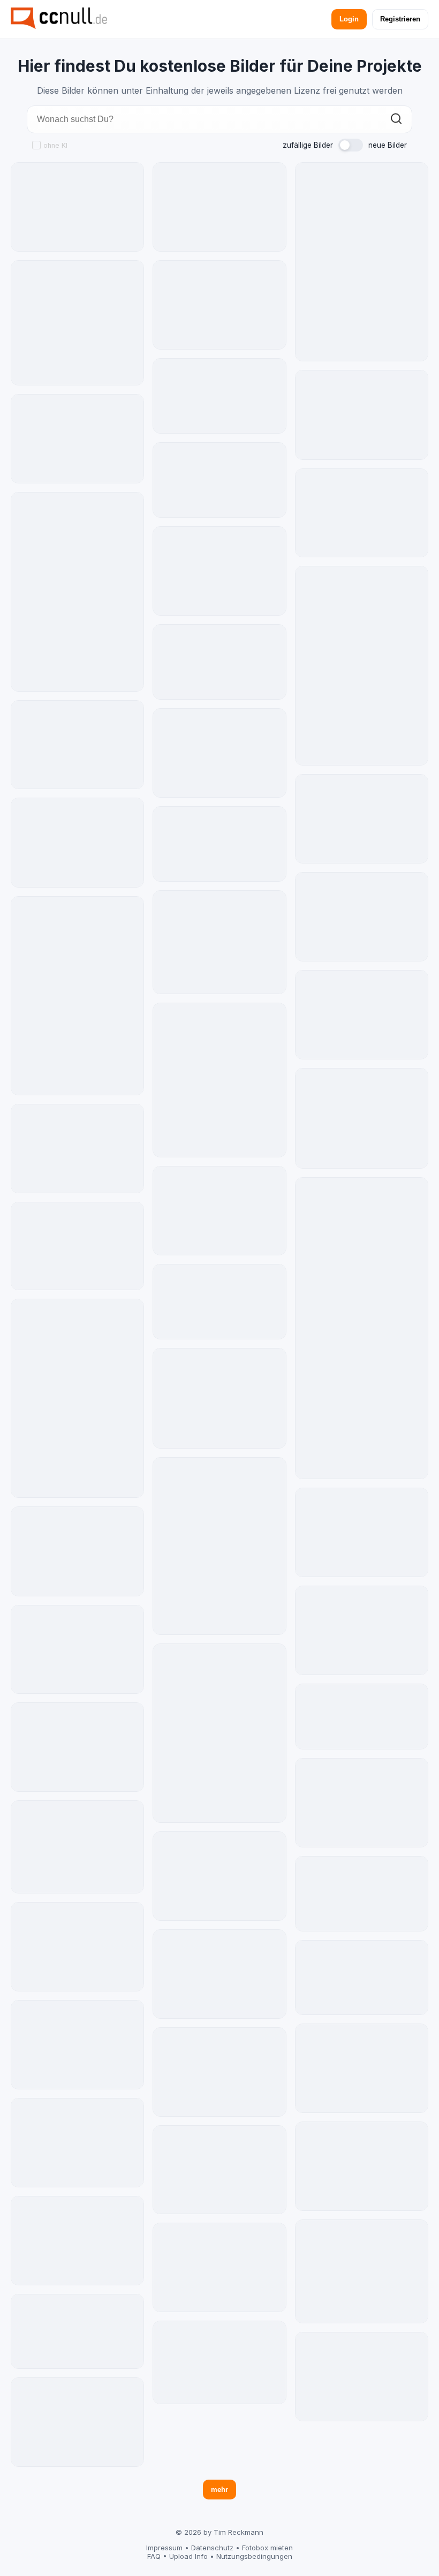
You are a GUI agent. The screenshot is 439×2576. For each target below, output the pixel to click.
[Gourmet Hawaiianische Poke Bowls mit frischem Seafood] (219, 753)
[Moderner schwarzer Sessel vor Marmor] (219, 1546)
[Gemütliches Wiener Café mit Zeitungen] (219, 1080)
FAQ (154, 2556)
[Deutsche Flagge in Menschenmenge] (362, 819)
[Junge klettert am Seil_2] (219, 942)
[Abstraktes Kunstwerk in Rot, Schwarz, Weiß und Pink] (77, 2143)
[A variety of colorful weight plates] (77, 592)
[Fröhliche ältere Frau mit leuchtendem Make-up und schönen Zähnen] (77, 2332)
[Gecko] (219, 2267)
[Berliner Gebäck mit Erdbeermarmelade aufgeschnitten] (219, 1302)
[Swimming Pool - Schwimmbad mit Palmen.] (77, 1398)
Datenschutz (212, 2548)
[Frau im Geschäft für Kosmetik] (77, 745)
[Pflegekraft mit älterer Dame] (219, 2170)
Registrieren (400, 19)
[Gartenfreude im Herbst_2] (219, 1398)
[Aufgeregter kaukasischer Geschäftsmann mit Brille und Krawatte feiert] (77, 2422)
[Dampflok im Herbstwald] (77, 1149)
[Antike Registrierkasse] (362, 917)
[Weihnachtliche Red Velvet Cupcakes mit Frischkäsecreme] (219, 480)
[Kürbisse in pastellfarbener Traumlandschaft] (219, 2072)
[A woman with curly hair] (77, 842)
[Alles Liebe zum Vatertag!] (77, 439)
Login (349, 19)
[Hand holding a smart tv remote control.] (77, 1747)
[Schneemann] (362, 1328)
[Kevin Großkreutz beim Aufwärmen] (362, 666)
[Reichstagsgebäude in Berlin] (77, 1246)
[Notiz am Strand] (362, 2377)
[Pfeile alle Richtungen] (219, 1733)
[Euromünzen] (362, 1717)
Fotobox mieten (267, 2548)
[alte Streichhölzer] (77, 1551)
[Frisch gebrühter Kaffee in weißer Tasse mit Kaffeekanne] (219, 396)
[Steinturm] (362, 513)
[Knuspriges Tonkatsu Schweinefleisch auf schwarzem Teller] (219, 662)
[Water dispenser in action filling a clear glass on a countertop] (362, 262)
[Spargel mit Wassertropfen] (362, 2166)
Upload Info (188, 2556)
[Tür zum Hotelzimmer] (77, 996)
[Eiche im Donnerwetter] (362, 2271)
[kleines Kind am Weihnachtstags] (219, 571)
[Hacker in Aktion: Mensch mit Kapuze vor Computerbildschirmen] (77, 1650)
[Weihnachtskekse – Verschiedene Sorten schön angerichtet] (362, 1630)
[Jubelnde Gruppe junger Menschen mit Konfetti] (219, 844)
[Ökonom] (362, 1803)
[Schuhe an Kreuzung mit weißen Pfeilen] (77, 2241)
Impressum (164, 2548)
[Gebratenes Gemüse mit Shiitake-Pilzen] (362, 1978)
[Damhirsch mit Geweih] (362, 1118)
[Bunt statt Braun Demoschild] (219, 2362)
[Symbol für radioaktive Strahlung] (77, 323)
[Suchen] (396, 120)
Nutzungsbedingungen (254, 2556)
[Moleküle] (77, 1947)
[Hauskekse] (77, 1847)
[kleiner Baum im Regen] (77, 2045)
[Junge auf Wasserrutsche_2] (362, 2068)
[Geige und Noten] (219, 305)
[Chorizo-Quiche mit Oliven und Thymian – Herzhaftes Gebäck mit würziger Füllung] (362, 1894)
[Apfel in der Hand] (219, 207)
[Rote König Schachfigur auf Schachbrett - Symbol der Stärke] (219, 1974)
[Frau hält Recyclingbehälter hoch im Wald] (219, 1876)
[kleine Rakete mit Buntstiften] (362, 1532)
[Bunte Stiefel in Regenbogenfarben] (77, 207)
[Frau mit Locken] (219, 1211)
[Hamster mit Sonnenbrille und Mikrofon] (362, 1015)
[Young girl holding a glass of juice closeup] (362, 415)
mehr (219, 2490)
